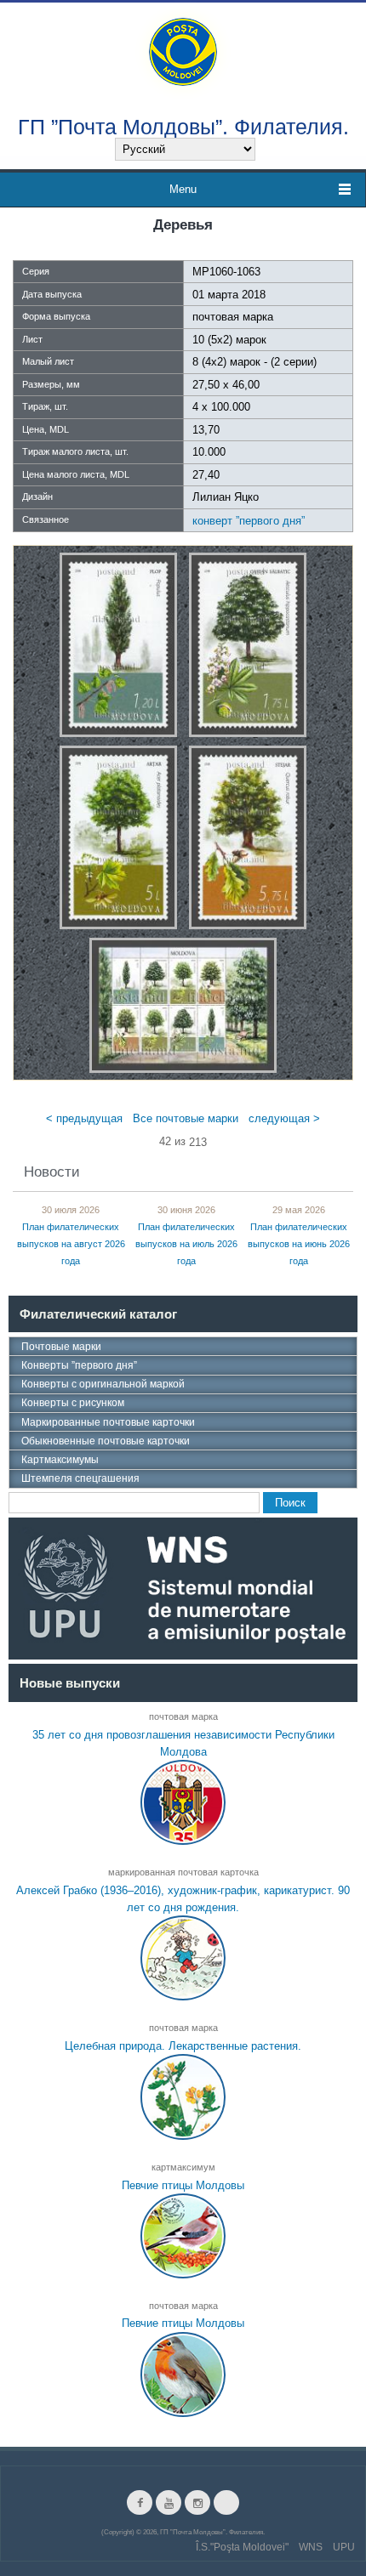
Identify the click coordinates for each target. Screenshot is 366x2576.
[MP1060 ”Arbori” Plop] (118, 644)
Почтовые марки (61, 1347)
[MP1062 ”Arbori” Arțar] (118, 836)
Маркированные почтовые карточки (108, 1422)
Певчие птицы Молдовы (183, 2184)
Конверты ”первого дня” (79, 1365)
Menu (183, 189)
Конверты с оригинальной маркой (103, 1384)
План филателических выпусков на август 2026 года (71, 1245)
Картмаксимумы (60, 1460)
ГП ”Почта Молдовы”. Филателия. (183, 126)
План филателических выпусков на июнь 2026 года (299, 1245)
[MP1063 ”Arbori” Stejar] (248, 836)
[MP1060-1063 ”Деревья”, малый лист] (183, 1004)
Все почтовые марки (186, 1118)
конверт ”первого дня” (249, 521)
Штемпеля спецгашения (80, 1478)
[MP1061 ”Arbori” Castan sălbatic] (248, 644)
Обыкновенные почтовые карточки (106, 1441)
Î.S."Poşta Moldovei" (242, 2547)
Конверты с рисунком (73, 1403)
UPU (344, 2547)
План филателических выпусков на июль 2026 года (186, 1245)
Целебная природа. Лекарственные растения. (183, 2046)
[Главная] (183, 51)
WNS (311, 2547)
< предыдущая (84, 1118)
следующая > (284, 1118)
